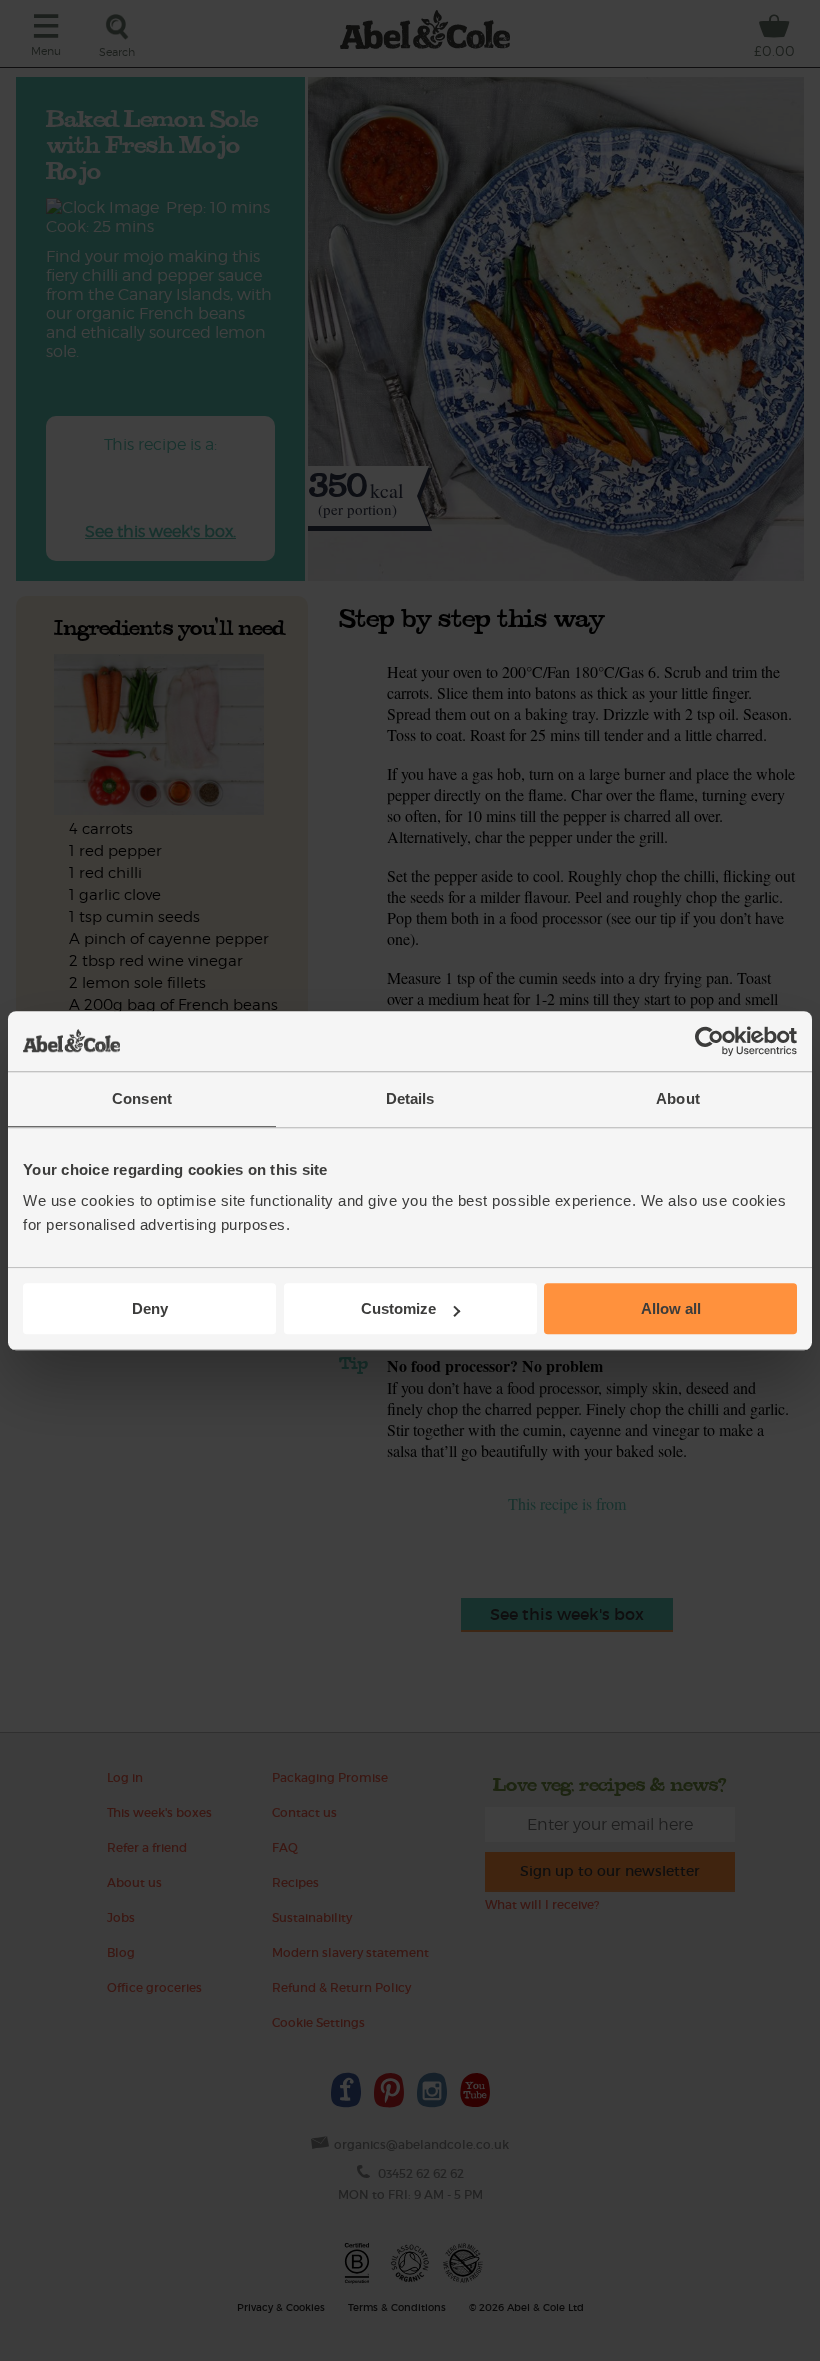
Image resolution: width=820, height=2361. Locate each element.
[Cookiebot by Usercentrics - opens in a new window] (709, 1041)
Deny (150, 1308)
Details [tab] (410, 1098)
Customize (398, 1308)
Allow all (671, 1308)
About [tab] (678, 1098)
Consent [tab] (142, 1098)
